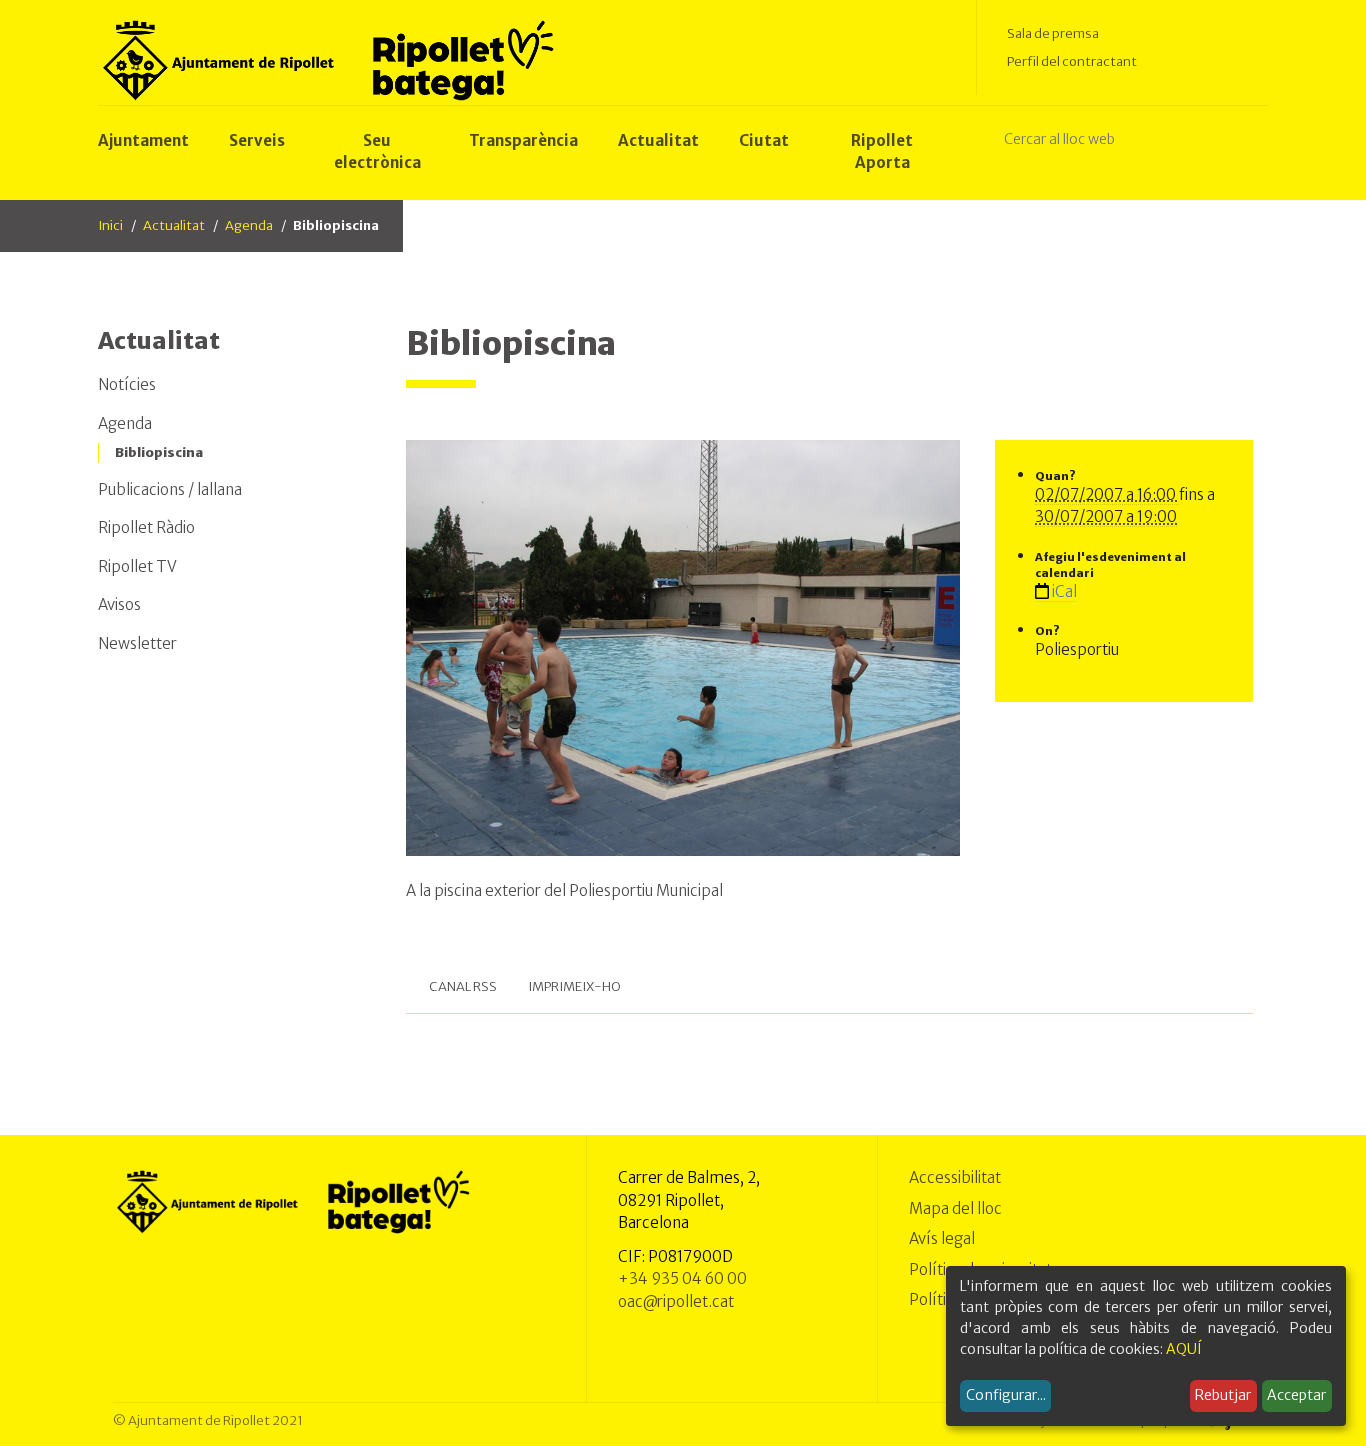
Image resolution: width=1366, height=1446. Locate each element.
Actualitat (174, 225)
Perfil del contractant (1072, 61)
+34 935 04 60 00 (682, 1278)
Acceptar (1296, 1395)
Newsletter (137, 643)
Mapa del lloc (955, 1208)
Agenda (249, 225)
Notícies (127, 384)
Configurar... (1006, 1395)
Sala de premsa (1053, 33)
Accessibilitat (955, 1177)
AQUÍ (1184, 1349)
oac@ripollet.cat (676, 1301)
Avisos (119, 604)
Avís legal (942, 1238)
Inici (110, 225)
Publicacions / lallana (170, 489)
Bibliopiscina (159, 452)
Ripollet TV (137, 566)
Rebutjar (1223, 1395)
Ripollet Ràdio (146, 527)
